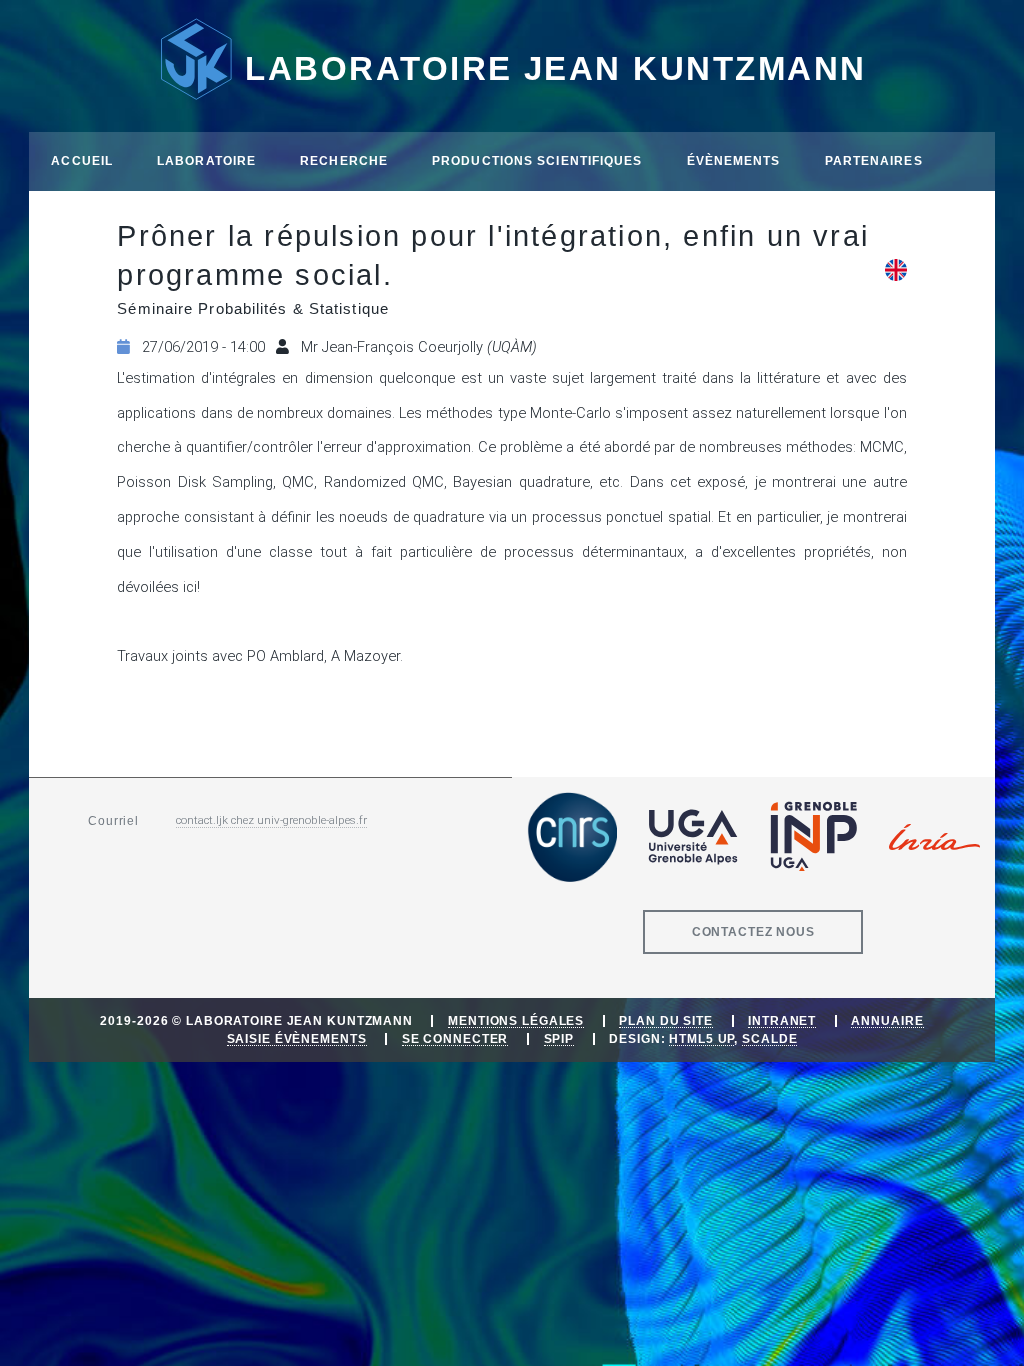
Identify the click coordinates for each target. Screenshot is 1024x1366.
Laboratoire (206, 160)
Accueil (82, 160)
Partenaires (874, 160)
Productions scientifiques (537, 160)
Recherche (344, 160)
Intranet (782, 1020)
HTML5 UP (701, 1038)
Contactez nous (753, 931)
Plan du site (666, 1020)
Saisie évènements (297, 1038)
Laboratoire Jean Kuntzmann (555, 68)
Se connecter (455, 1038)
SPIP (559, 1038)
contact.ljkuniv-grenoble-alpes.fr (271, 820)
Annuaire (887, 1020)
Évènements (734, 160)
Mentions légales (516, 1020)
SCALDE (769, 1038)
